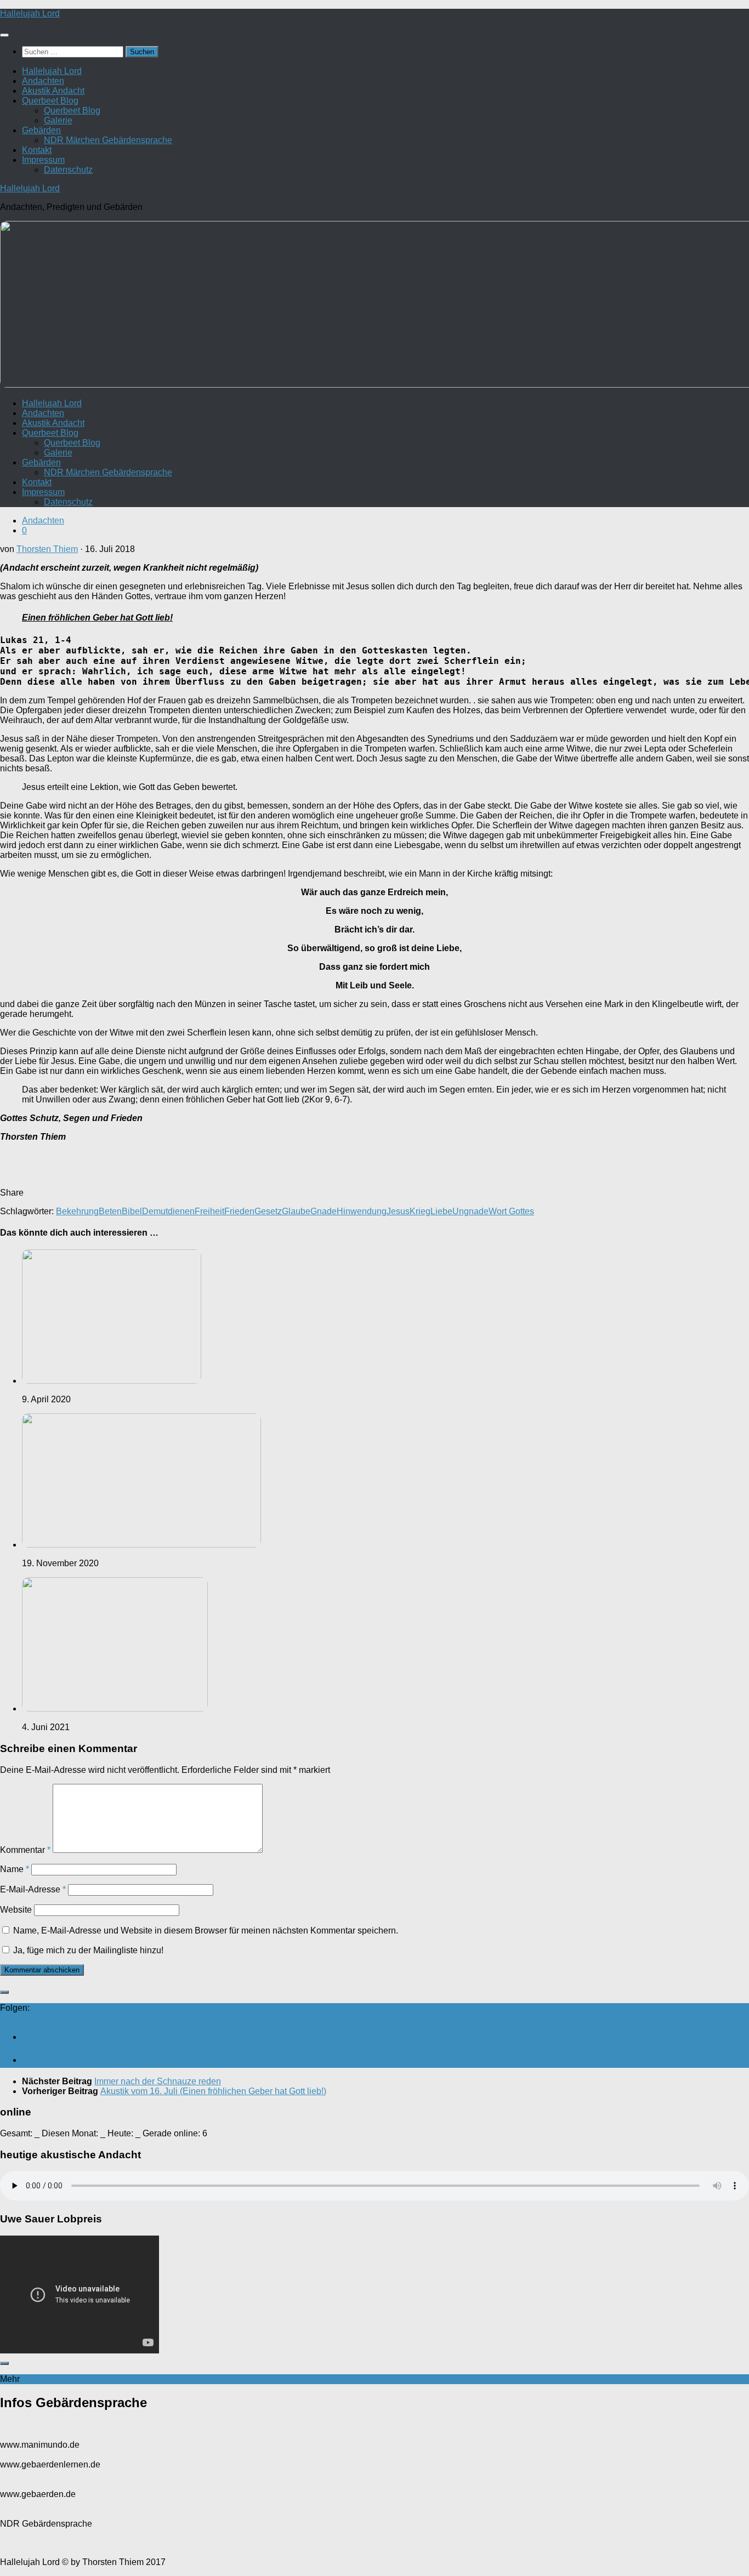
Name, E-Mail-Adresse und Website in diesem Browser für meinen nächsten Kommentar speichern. (206, 1930)
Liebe (441, 1211)
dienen (181, 1211)
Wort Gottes (511, 1211)
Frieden (239, 1211)
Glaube (296, 1211)
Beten (110, 1211)
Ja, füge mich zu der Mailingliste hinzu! (87, 1950)
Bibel (132, 1211)
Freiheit (209, 1211)
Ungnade (470, 1211)
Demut (155, 1211)
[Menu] (4, 35)
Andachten (43, 81)
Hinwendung (362, 1211)
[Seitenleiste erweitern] (4, 1992)
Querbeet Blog (50, 101)
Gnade (324, 1211)
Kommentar (25, 1850)
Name (15, 1869)
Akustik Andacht (53, 91)
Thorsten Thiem (47, 549)
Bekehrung (77, 1211)
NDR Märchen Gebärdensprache (108, 140)
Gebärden (41, 130)
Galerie (58, 120)
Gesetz (268, 1211)
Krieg (420, 1211)
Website (16, 1910)
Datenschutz (68, 170)
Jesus (398, 1211)
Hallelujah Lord (30, 13)
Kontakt (37, 150)
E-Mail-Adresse (33, 1889)
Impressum (43, 160)
